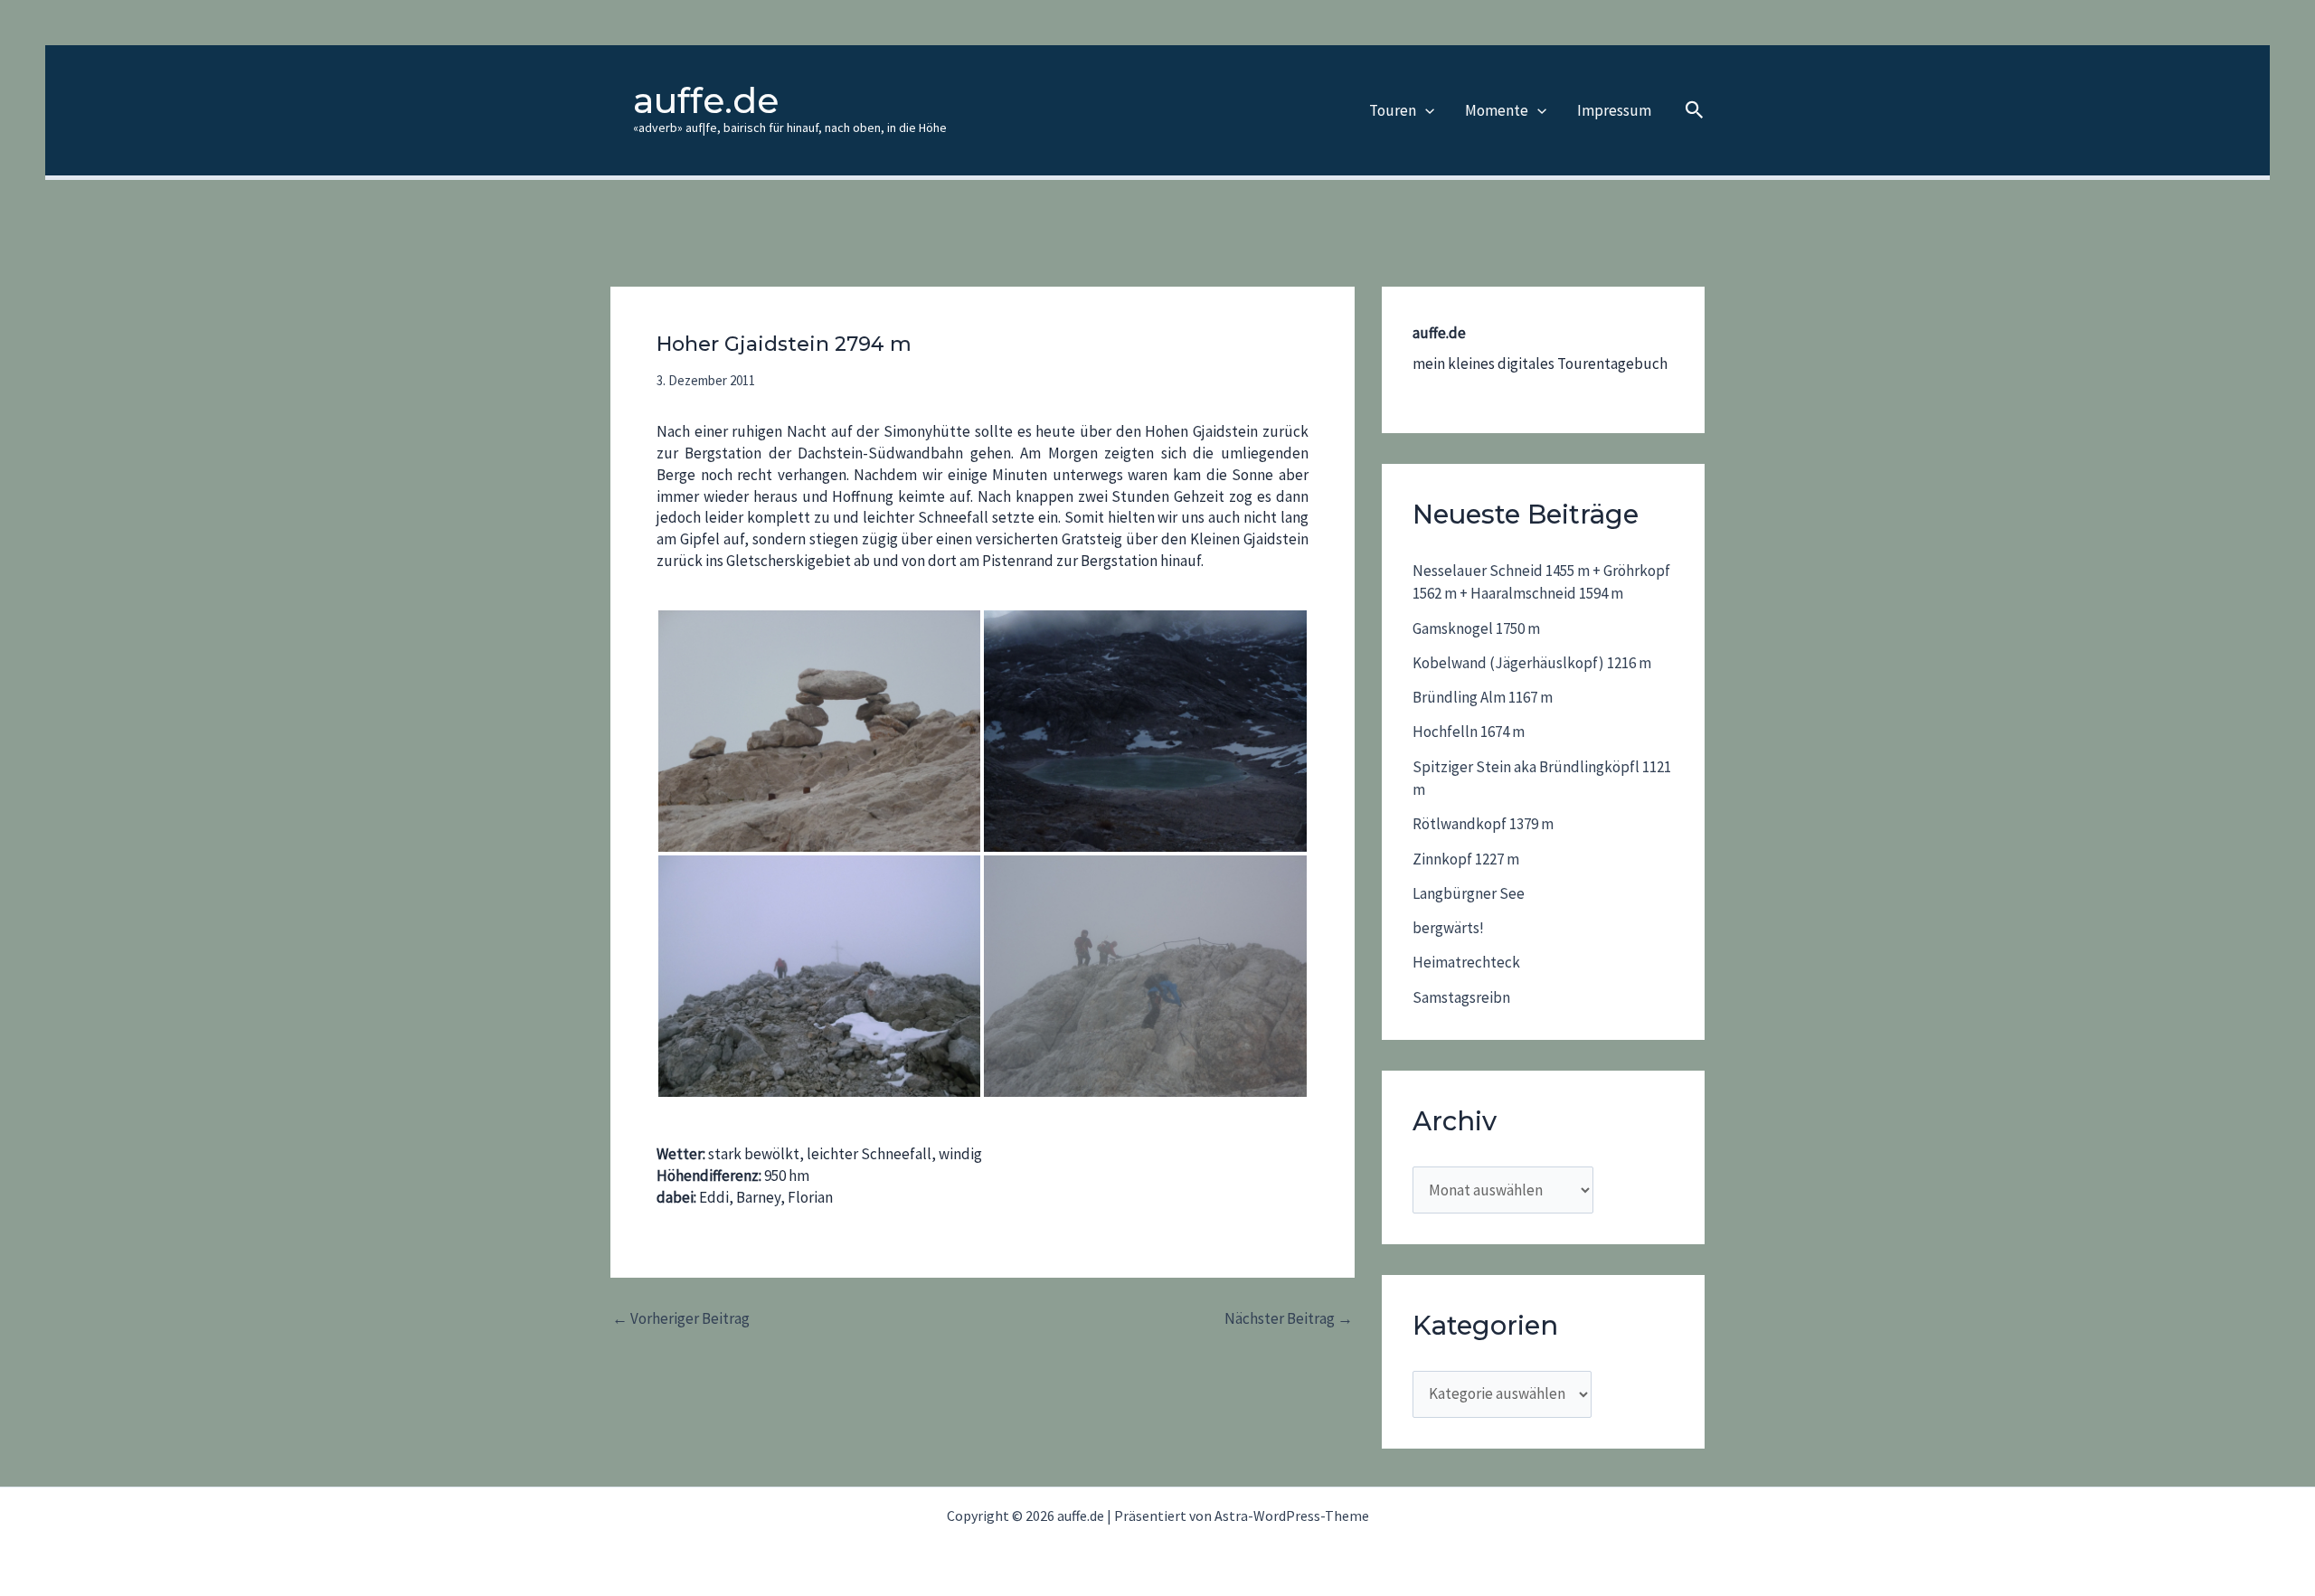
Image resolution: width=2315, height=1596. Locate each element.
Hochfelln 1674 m (1469, 732)
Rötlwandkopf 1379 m (1483, 824)
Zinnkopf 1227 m (1466, 859)
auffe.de (706, 100)
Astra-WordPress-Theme (1292, 1516)
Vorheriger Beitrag (681, 1319)
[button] (1425, 110)
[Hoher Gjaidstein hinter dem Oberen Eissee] (1145, 731)
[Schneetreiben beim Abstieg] (1145, 976)
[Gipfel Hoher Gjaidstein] (819, 976)
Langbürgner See (1469, 893)
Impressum (1614, 110)
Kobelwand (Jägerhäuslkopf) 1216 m (1532, 663)
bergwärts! (1448, 928)
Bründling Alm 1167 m (1483, 697)
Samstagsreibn (1461, 997)
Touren (1393, 110)
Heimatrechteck (1466, 962)
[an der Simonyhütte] (819, 731)
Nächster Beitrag (1289, 1319)
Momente (1497, 110)
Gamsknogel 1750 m (1476, 628)
